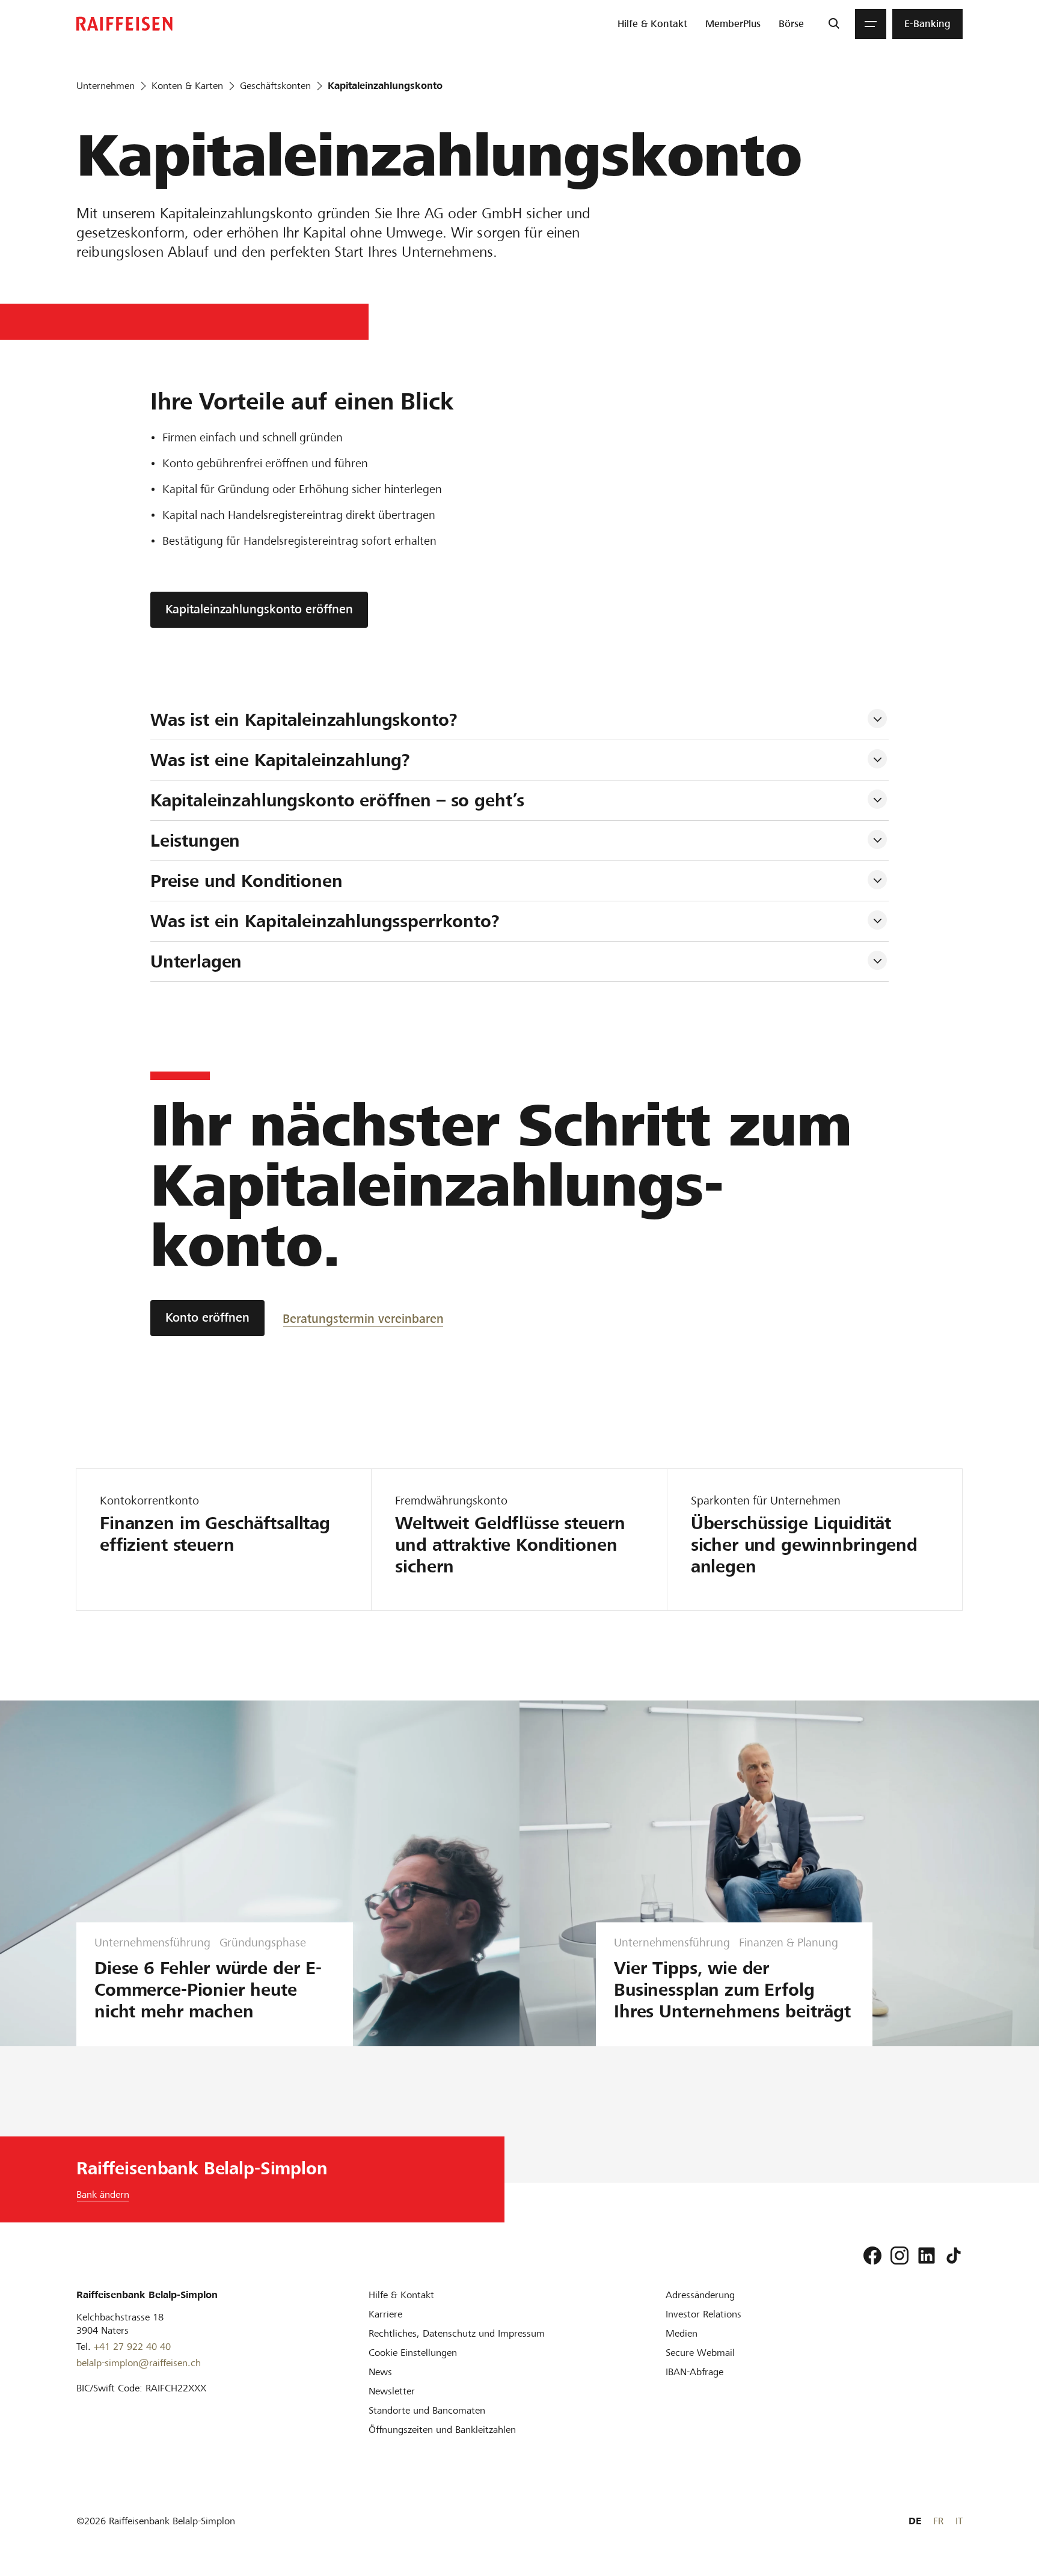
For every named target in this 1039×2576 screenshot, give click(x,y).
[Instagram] (900, 2256)
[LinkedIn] (927, 2256)
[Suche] (834, 24)
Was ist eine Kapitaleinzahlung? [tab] (280, 760)
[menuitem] (652, 24)
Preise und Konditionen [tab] (247, 881)
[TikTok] (954, 2256)
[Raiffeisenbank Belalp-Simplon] (124, 24)
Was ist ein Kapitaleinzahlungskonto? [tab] (304, 720)
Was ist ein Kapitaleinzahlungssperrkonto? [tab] (328, 921)
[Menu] (871, 24)
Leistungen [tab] (195, 841)
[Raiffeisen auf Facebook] (872, 2256)
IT (959, 2521)
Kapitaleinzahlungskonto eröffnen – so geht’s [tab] (340, 800)
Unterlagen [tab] (196, 961)
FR (938, 2521)
